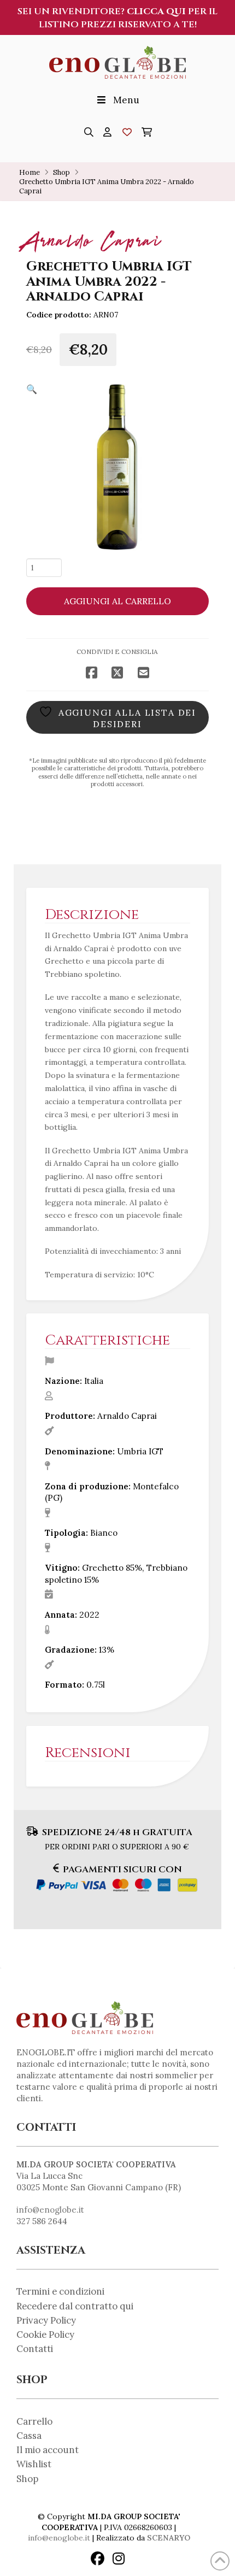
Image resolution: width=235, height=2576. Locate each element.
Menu (126, 100)
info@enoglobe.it (50, 2210)
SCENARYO (169, 2538)
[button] (89, 132)
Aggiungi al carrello (117, 601)
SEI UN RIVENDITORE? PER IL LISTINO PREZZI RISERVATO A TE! (117, 18)
